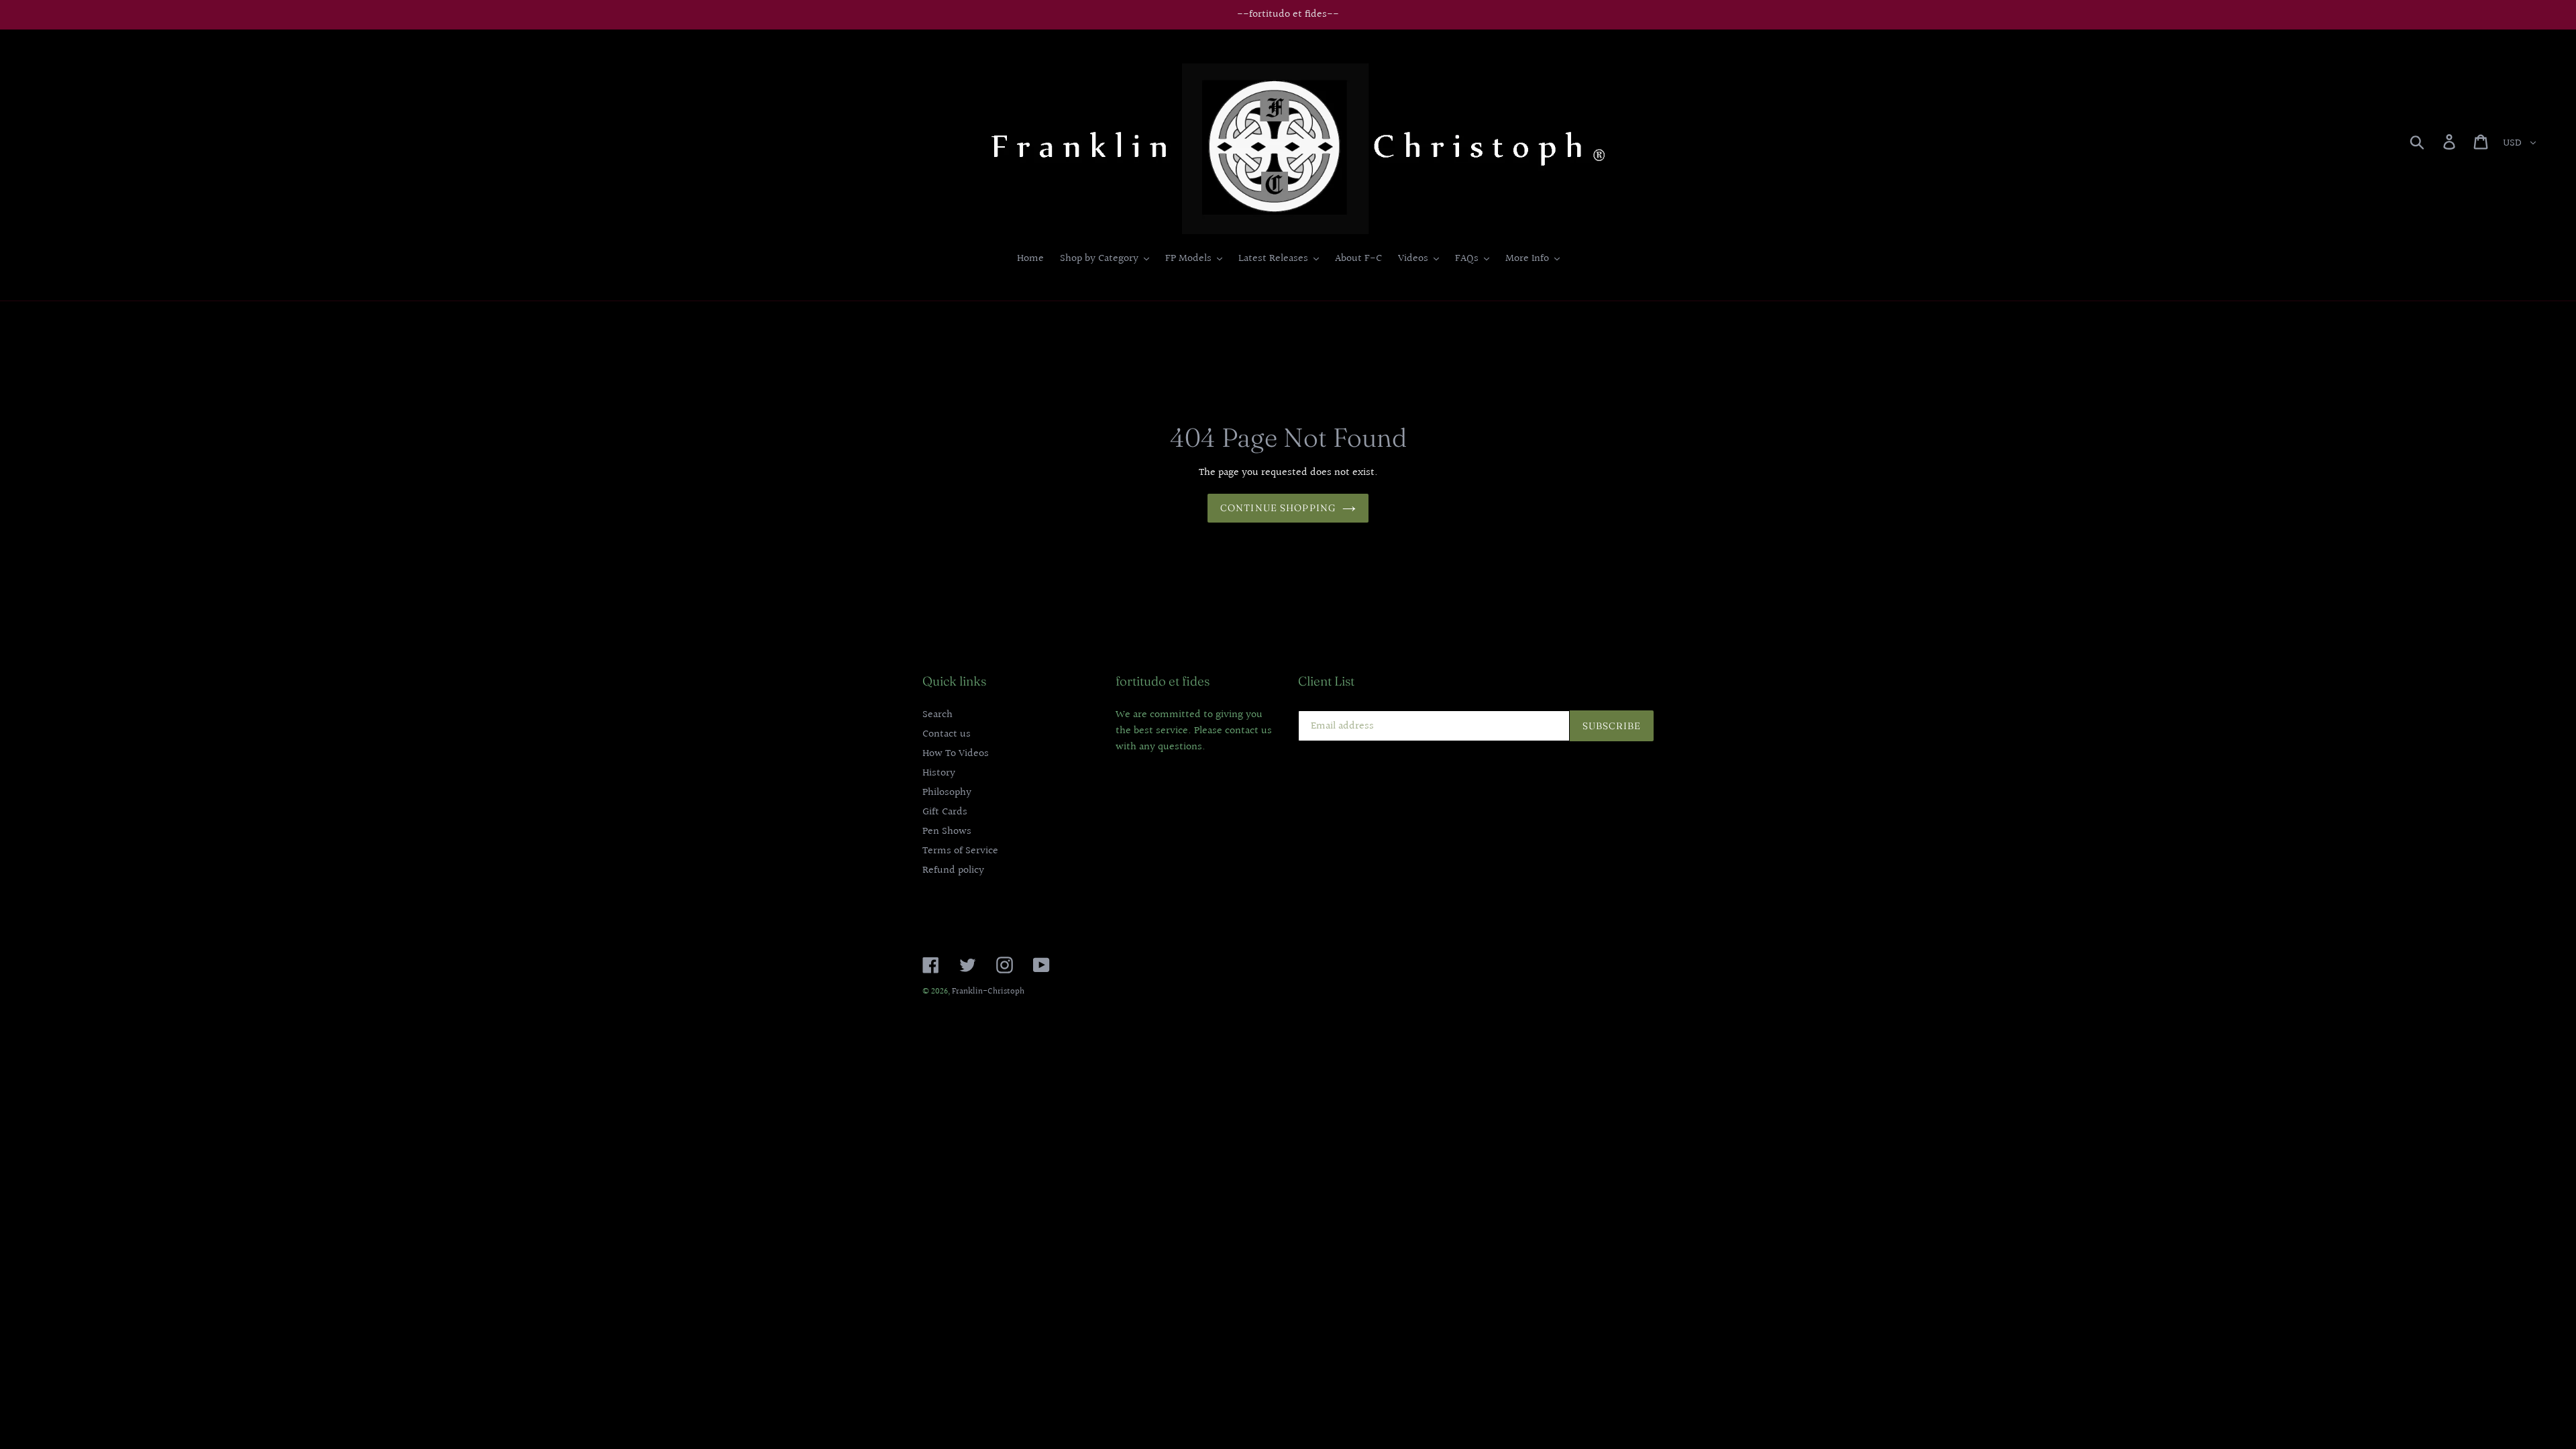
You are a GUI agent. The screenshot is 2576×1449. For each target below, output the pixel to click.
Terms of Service (960, 851)
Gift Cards (945, 812)
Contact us (947, 734)
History (939, 773)
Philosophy (947, 793)
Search (937, 715)
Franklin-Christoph (988, 991)
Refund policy (953, 870)
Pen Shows (947, 831)
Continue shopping (1278, 508)
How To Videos (956, 754)
